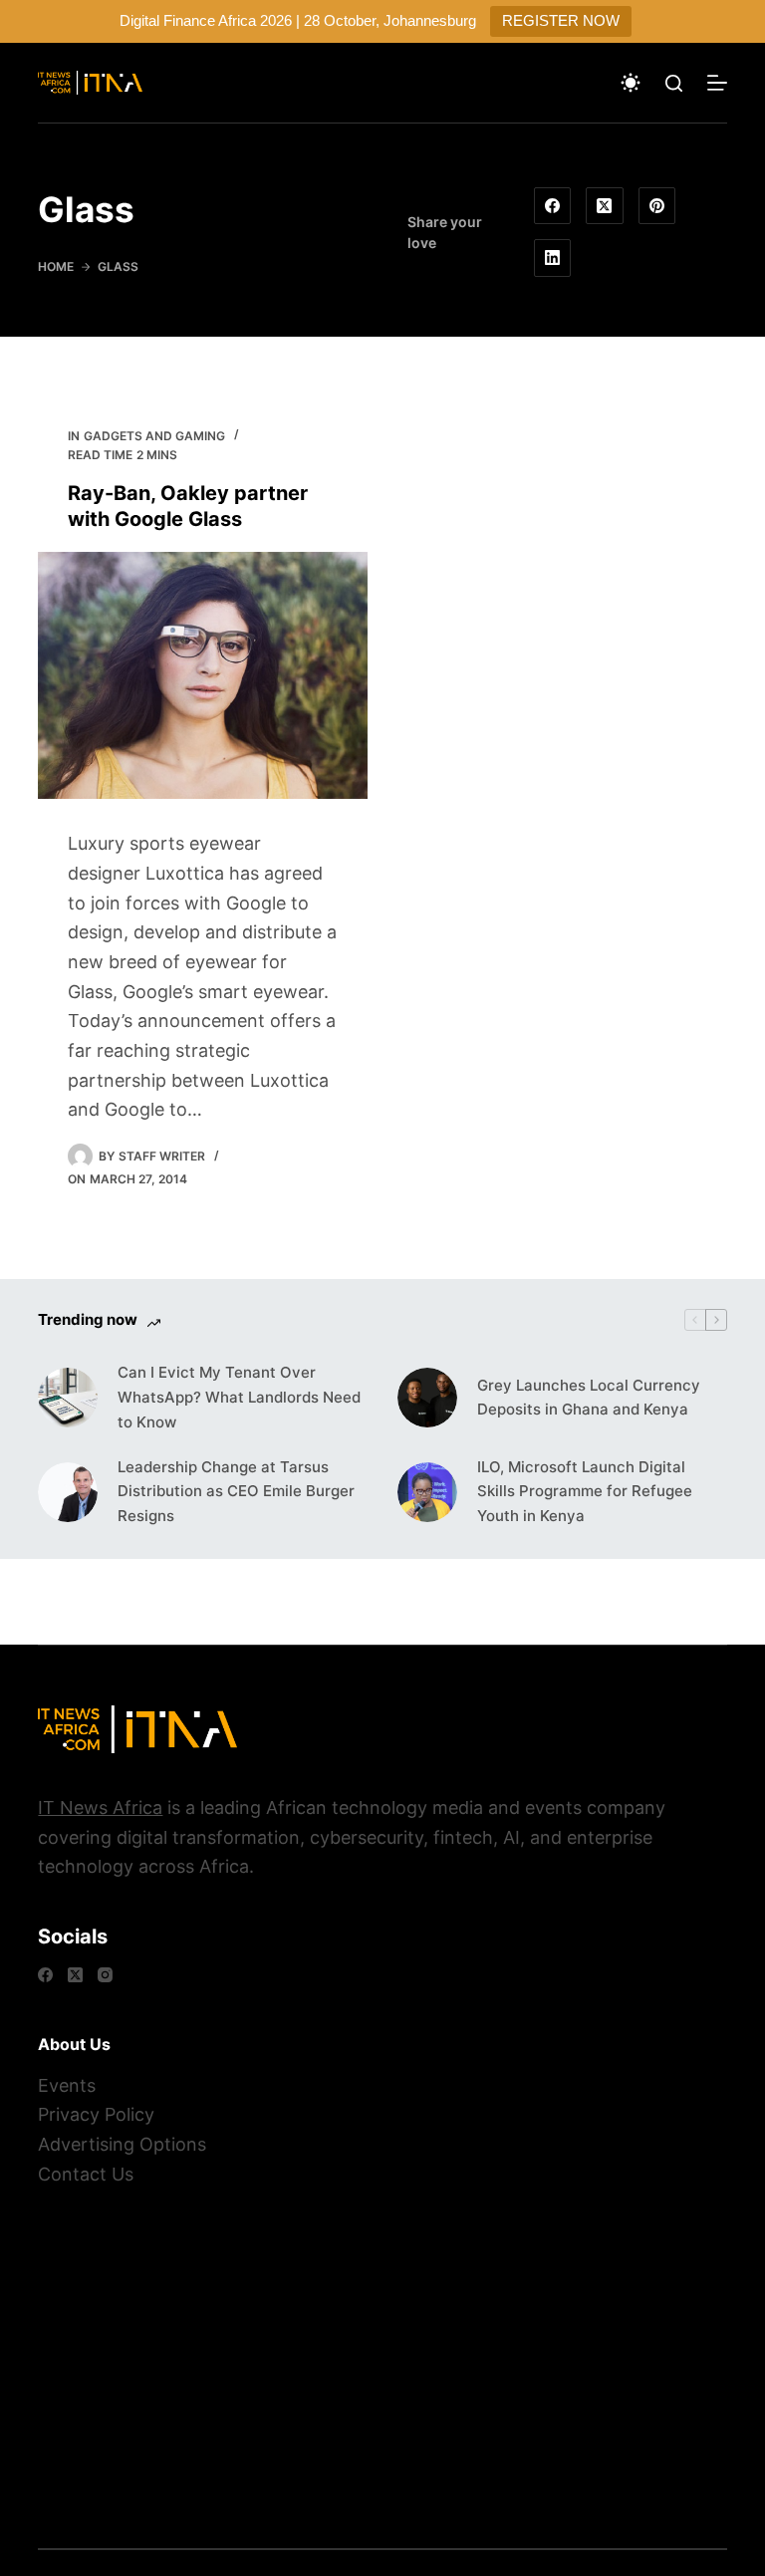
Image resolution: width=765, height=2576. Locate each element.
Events (67, 2085)
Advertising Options (122, 2144)
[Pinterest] (657, 206)
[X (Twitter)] (605, 206)
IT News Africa (100, 1807)
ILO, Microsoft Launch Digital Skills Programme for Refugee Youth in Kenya (585, 1492)
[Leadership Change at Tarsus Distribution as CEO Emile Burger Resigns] (68, 1492)
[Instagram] (105, 1975)
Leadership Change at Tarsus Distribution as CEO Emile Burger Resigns (236, 1492)
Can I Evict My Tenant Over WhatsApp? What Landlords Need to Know (239, 1397)
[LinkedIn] (553, 258)
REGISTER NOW (561, 20)
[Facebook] (553, 206)
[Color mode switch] (631, 83)
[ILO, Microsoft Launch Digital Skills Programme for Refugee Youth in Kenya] (427, 1492)
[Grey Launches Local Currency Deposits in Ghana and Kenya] (427, 1398)
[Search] (674, 83)
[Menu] (717, 83)
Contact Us (86, 2174)
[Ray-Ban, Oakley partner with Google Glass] (203, 675)
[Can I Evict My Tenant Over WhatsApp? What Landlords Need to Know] (68, 1398)
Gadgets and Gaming (154, 436)
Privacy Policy (96, 2114)
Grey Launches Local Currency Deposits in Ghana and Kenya (589, 1398)
